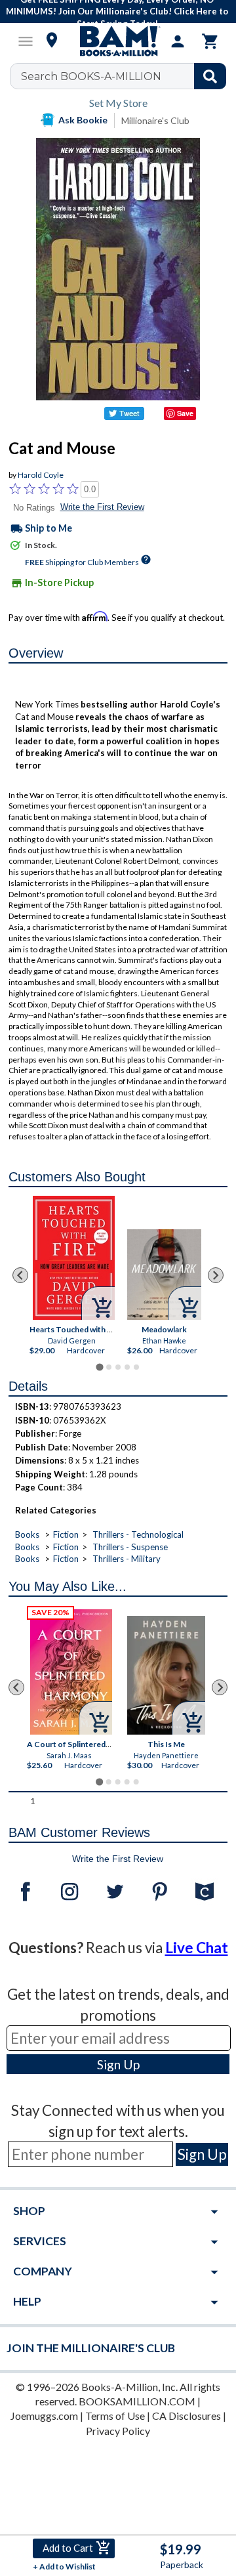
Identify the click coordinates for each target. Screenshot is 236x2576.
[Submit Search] (210, 76)
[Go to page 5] (136, 1367)
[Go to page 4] (127, 1367)
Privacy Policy (118, 2431)
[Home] (118, 41)
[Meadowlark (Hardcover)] (164, 1275)
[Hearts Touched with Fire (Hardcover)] (74, 1258)
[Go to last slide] (20, 1275)
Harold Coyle (41, 475)
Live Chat (197, 1948)
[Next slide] (216, 1275)
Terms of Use (115, 2416)
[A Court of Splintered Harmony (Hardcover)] (71, 1672)
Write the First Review (102, 507)
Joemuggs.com (44, 2416)
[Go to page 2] (109, 1367)
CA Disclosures (187, 2416)
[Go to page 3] (118, 1367)
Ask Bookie (83, 120)
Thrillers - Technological (138, 1534)
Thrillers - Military (127, 1559)
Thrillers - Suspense (130, 1547)
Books (27, 1534)
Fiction (66, 1534)
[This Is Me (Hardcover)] (167, 1675)
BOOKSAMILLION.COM (137, 2401)
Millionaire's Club (155, 120)
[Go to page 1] (99, 1367)
